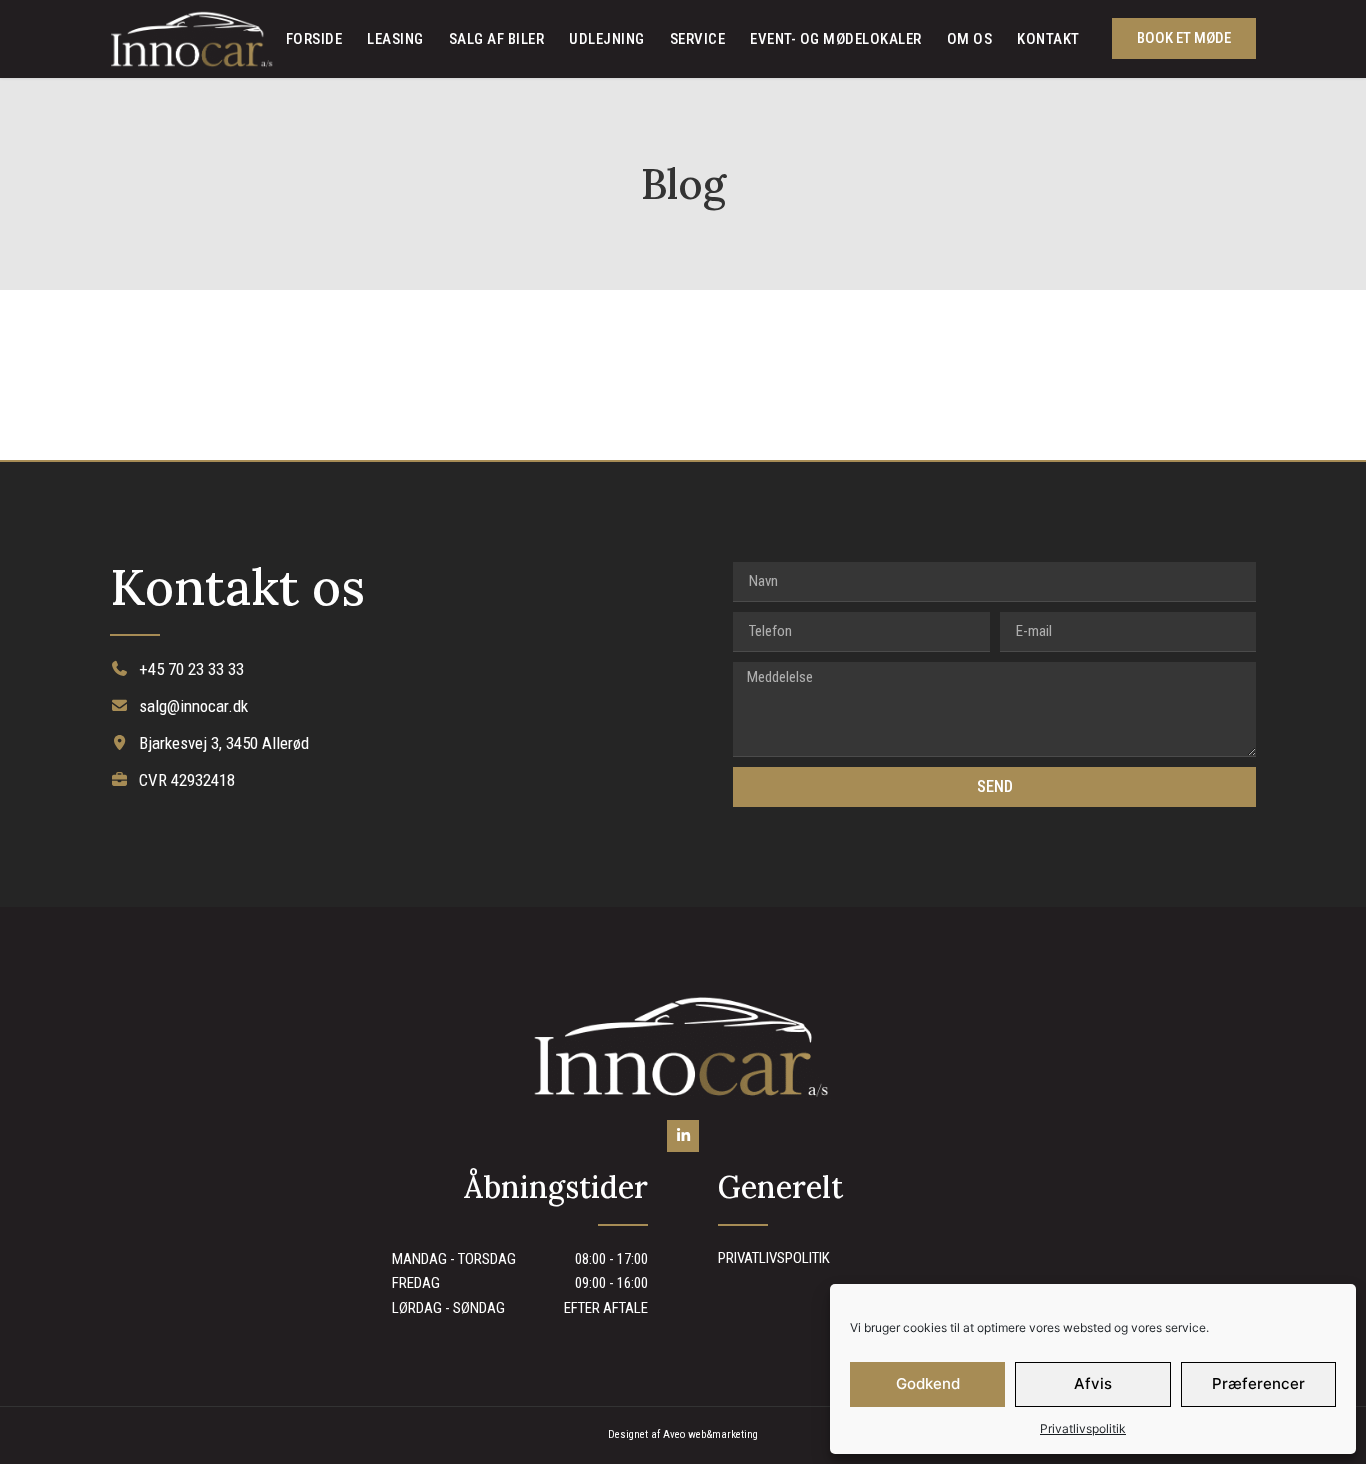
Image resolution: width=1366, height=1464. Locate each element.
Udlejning (607, 39)
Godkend (928, 1383)
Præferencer (1258, 1383)
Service (698, 39)
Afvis (1093, 1383)
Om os (970, 39)
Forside (314, 39)
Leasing (395, 39)
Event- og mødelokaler (836, 39)
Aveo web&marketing (710, 1434)
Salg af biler (497, 39)
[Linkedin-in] (683, 1136)
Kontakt (1048, 39)
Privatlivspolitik (1083, 1428)
